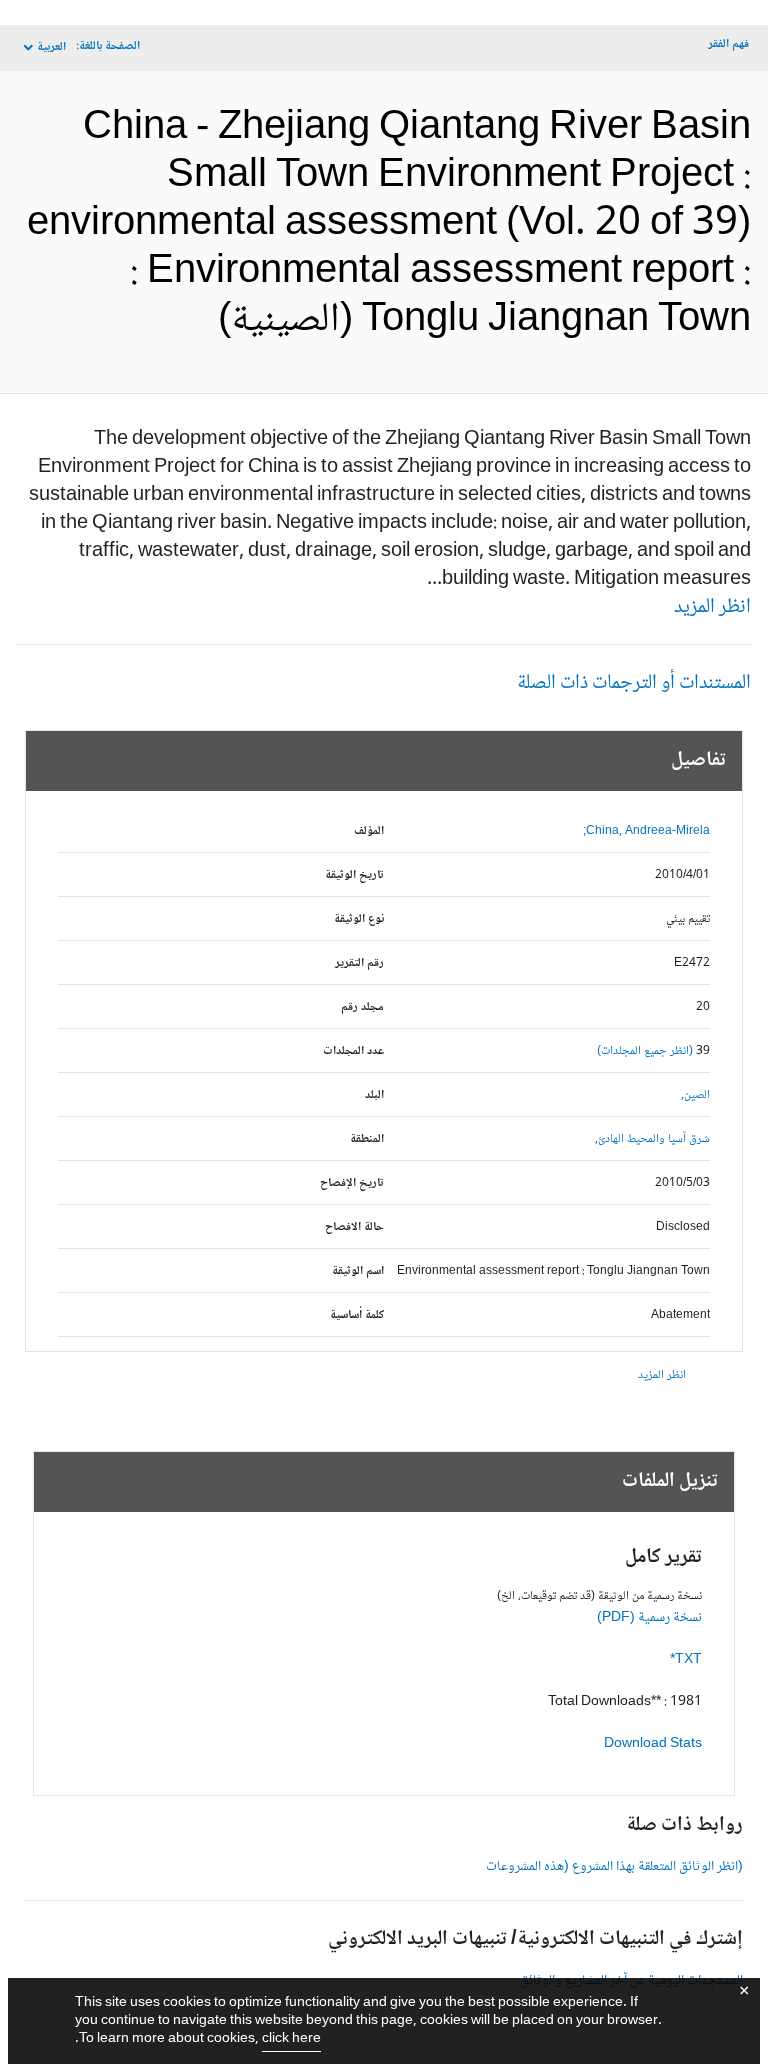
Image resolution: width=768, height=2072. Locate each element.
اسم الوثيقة (358, 1271)
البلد (374, 1095)
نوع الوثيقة (359, 919)
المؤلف (369, 831)
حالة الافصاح (354, 1227)
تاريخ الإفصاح (352, 1183)
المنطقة (367, 1139)
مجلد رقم (362, 1007)
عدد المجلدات (353, 1051)
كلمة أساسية (357, 1315)
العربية (51, 47)
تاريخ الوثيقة (354, 875)
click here (291, 2039)
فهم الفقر (728, 44)
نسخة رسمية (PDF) (649, 1618)
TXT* (686, 1660)
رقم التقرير (359, 963)
